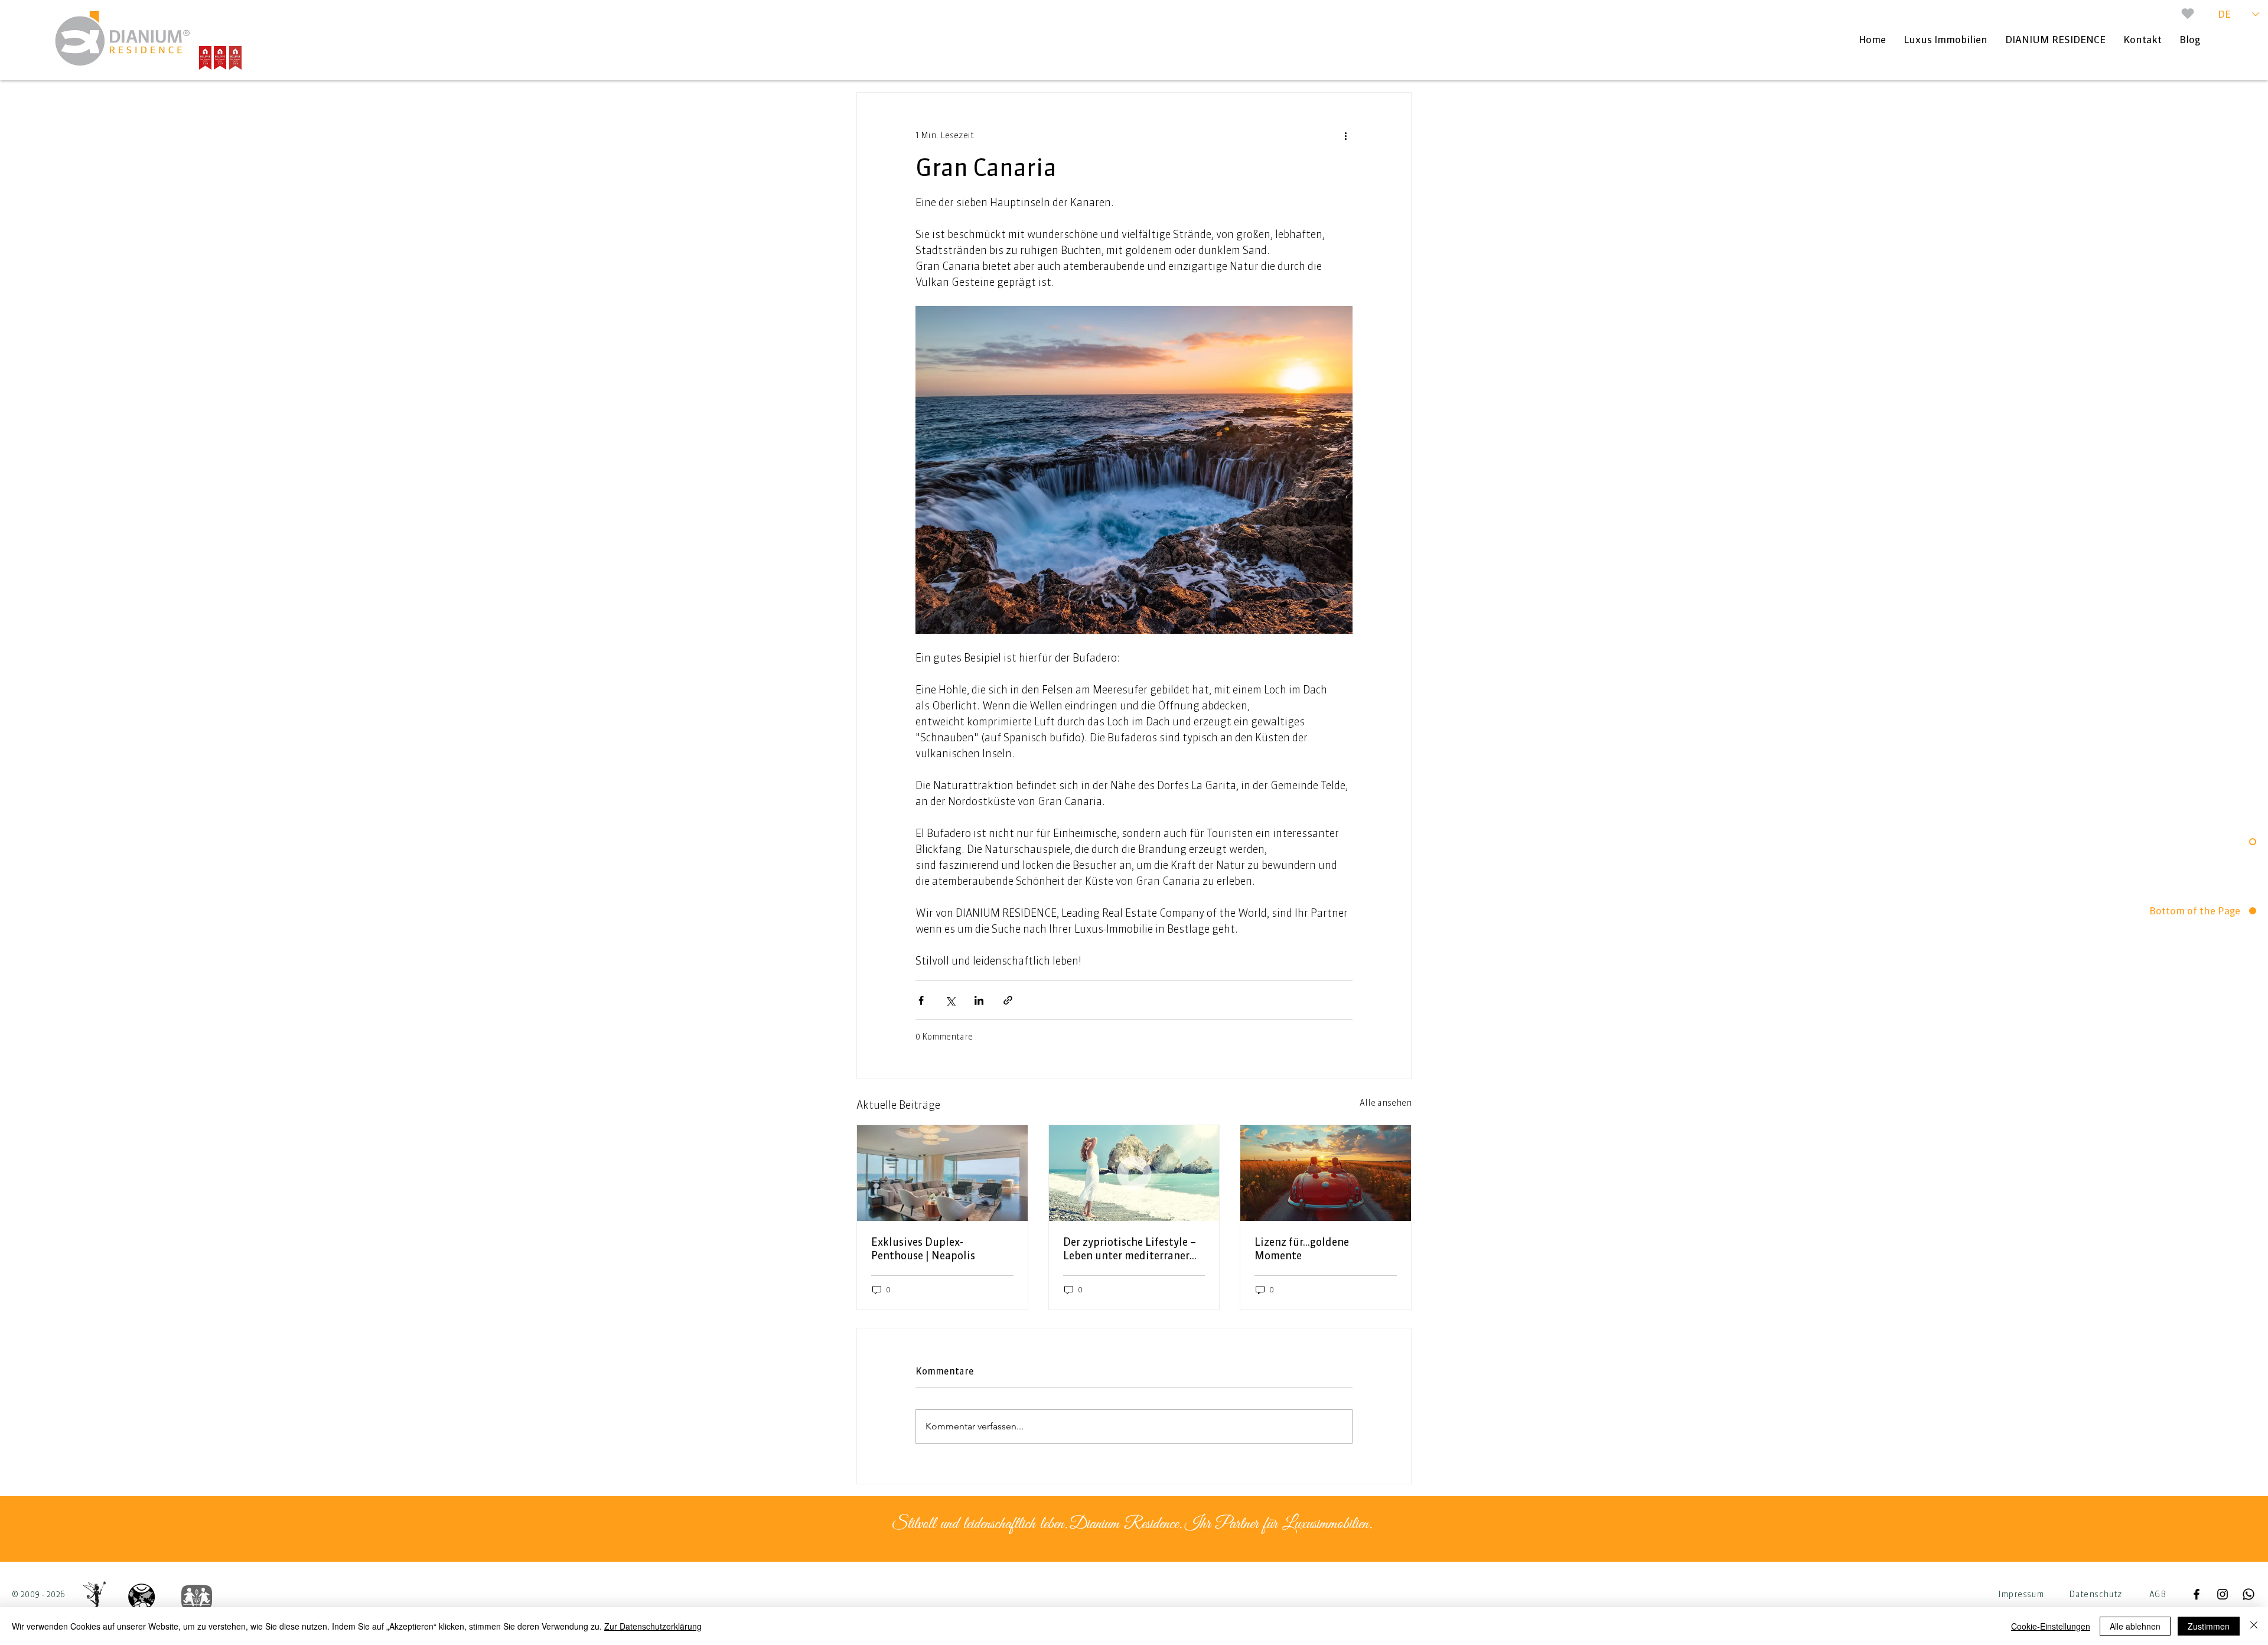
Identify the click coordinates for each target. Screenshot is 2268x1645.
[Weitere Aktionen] (1345, 135)
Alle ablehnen (2135, 1626)
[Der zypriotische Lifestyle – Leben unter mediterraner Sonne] (1134, 1173)
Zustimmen (2209, 1626)
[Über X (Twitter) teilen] (950, 1000)
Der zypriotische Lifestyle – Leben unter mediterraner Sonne (1130, 1249)
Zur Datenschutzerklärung (653, 1626)
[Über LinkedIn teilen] (979, 1000)
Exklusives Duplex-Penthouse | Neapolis (923, 1249)
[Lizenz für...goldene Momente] (1326, 1173)
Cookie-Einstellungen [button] (2051, 1626)
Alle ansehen (1386, 1103)
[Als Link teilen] (1008, 1000)
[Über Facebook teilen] (921, 1000)
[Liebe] (2188, 14)
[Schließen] (2254, 1626)
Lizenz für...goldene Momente (1302, 1249)
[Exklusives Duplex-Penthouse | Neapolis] (942, 1173)
